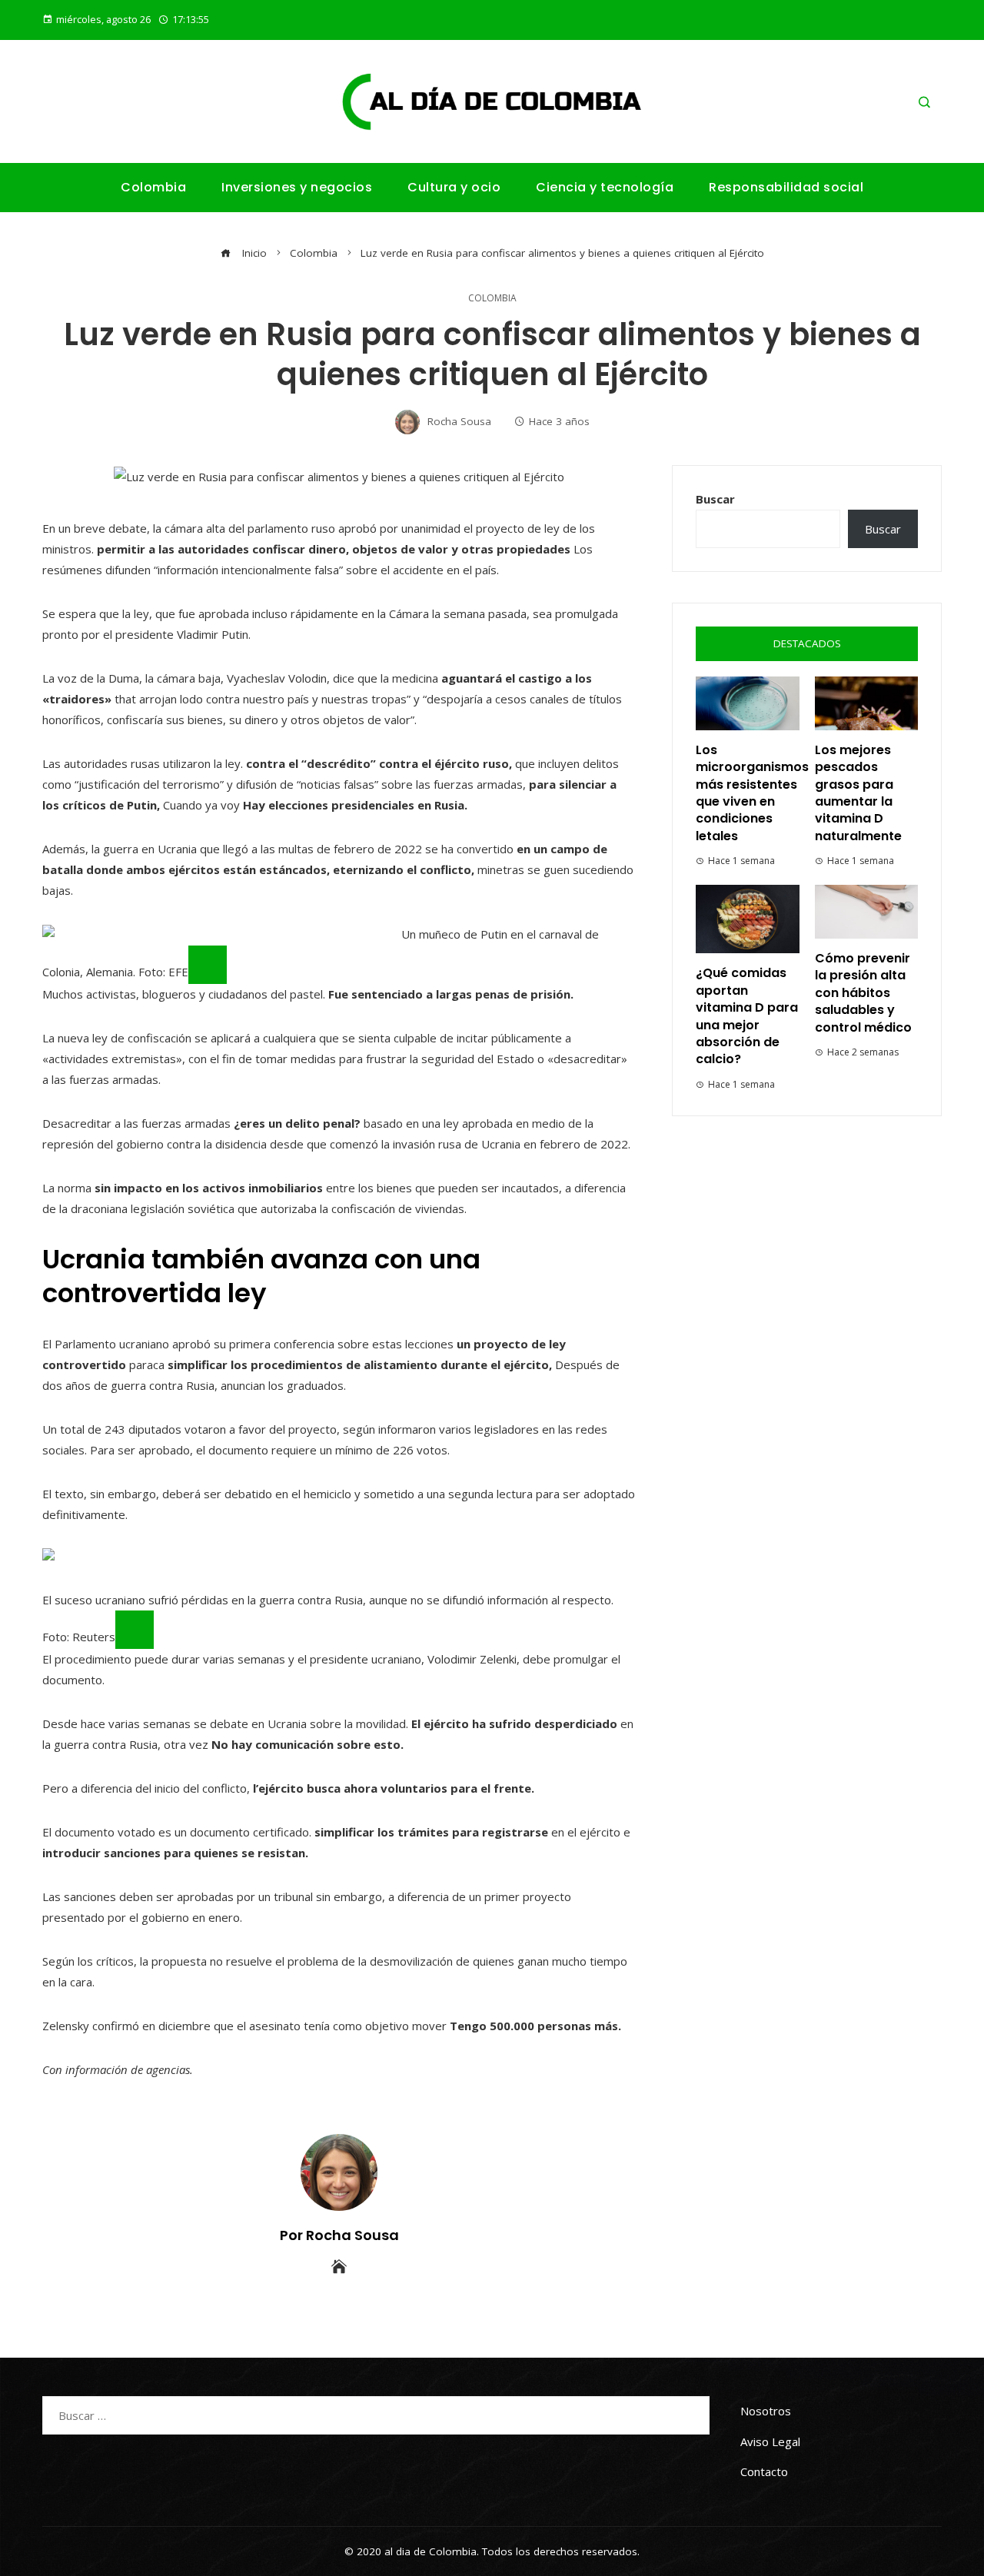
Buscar (715, 499)
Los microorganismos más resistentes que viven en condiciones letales (752, 793)
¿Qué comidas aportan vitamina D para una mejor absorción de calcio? (747, 1016)
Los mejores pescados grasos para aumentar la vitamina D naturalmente (858, 793)
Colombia (492, 298)
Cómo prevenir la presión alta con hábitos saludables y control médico (863, 993)
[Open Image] (208, 965)
